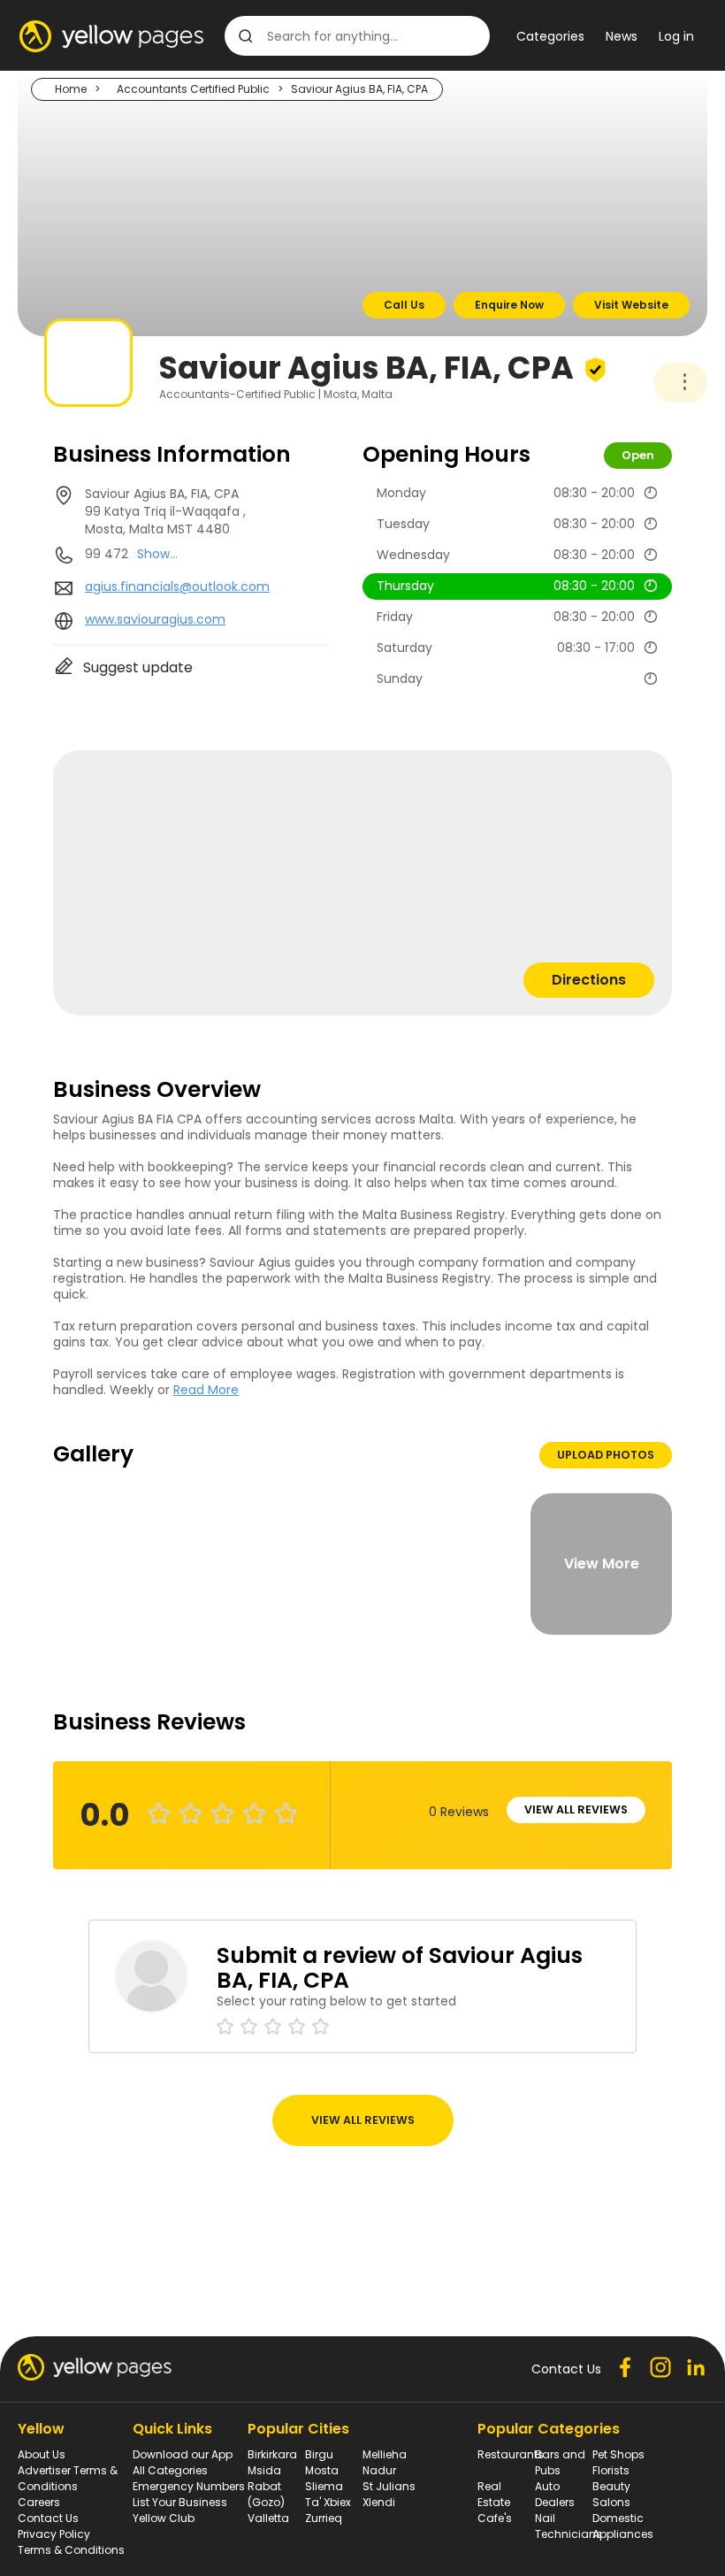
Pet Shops (618, 2454)
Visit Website (631, 305)
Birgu (319, 2454)
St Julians (389, 2486)
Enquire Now (509, 305)
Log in (676, 36)
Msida (264, 2470)
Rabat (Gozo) (266, 2494)
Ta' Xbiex (328, 2502)
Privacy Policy (54, 2534)
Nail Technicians (569, 2526)
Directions (589, 980)
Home (71, 89)
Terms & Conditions (71, 2550)
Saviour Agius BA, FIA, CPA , (165, 511)
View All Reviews (576, 1809)
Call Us (404, 305)
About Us (42, 2454)
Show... (157, 554)
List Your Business (180, 2502)
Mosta (322, 2470)
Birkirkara (272, 2454)
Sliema (324, 2486)
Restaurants (511, 2454)
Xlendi (379, 2502)
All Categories (170, 2470)
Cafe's (495, 2518)
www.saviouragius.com (155, 619)
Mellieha (385, 2454)
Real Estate (494, 2494)
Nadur (379, 2470)
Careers (39, 2502)
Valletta (268, 2518)
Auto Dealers (555, 2494)
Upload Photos (606, 1455)
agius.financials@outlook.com (177, 586)
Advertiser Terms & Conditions (68, 2478)
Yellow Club (164, 2518)
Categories (550, 36)
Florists (611, 2470)
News (622, 36)
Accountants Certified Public (193, 89)
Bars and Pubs (560, 2462)
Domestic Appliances (623, 2526)
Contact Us (48, 2518)
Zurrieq (324, 2518)
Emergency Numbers (189, 2486)
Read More (206, 1390)
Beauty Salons (611, 2494)
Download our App (183, 2454)
